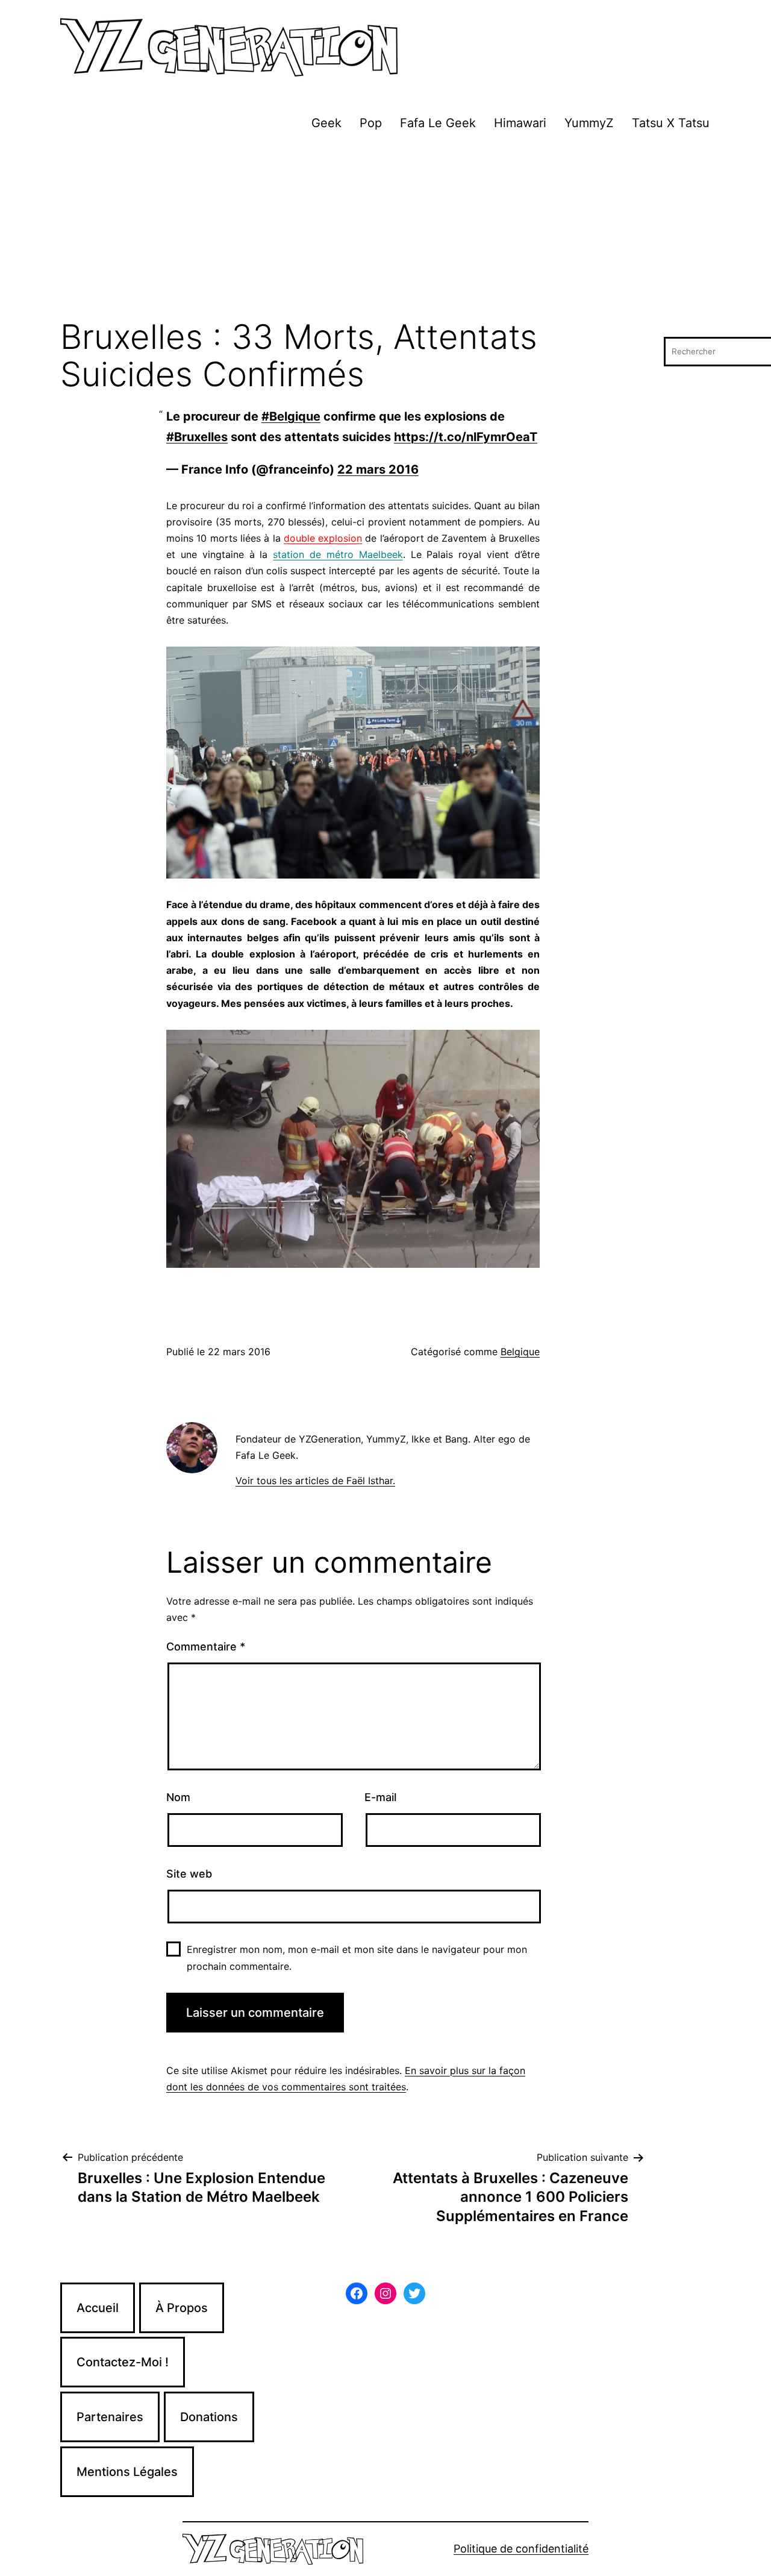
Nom (178, 1797)
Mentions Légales (127, 2472)
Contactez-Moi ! (123, 2362)
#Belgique (291, 416)
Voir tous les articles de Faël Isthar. (315, 1481)
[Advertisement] (385, 228)
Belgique (520, 1352)
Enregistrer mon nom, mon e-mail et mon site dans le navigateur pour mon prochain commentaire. (357, 1957)
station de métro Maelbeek (338, 554)
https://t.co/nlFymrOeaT (466, 437)
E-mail (380, 1797)
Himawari (520, 123)
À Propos (182, 2308)
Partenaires (110, 2417)
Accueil (98, 2308)
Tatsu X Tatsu (671, 123)
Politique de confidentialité (521, 2549)
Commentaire (206, 1647)
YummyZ (589, 123)
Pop (371, 123)
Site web (189, 1874)
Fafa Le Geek (438, 123)
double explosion (323, 538)
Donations (209, 2417)
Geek (326, 123)
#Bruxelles (197, 437)
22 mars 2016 (378, 469)
